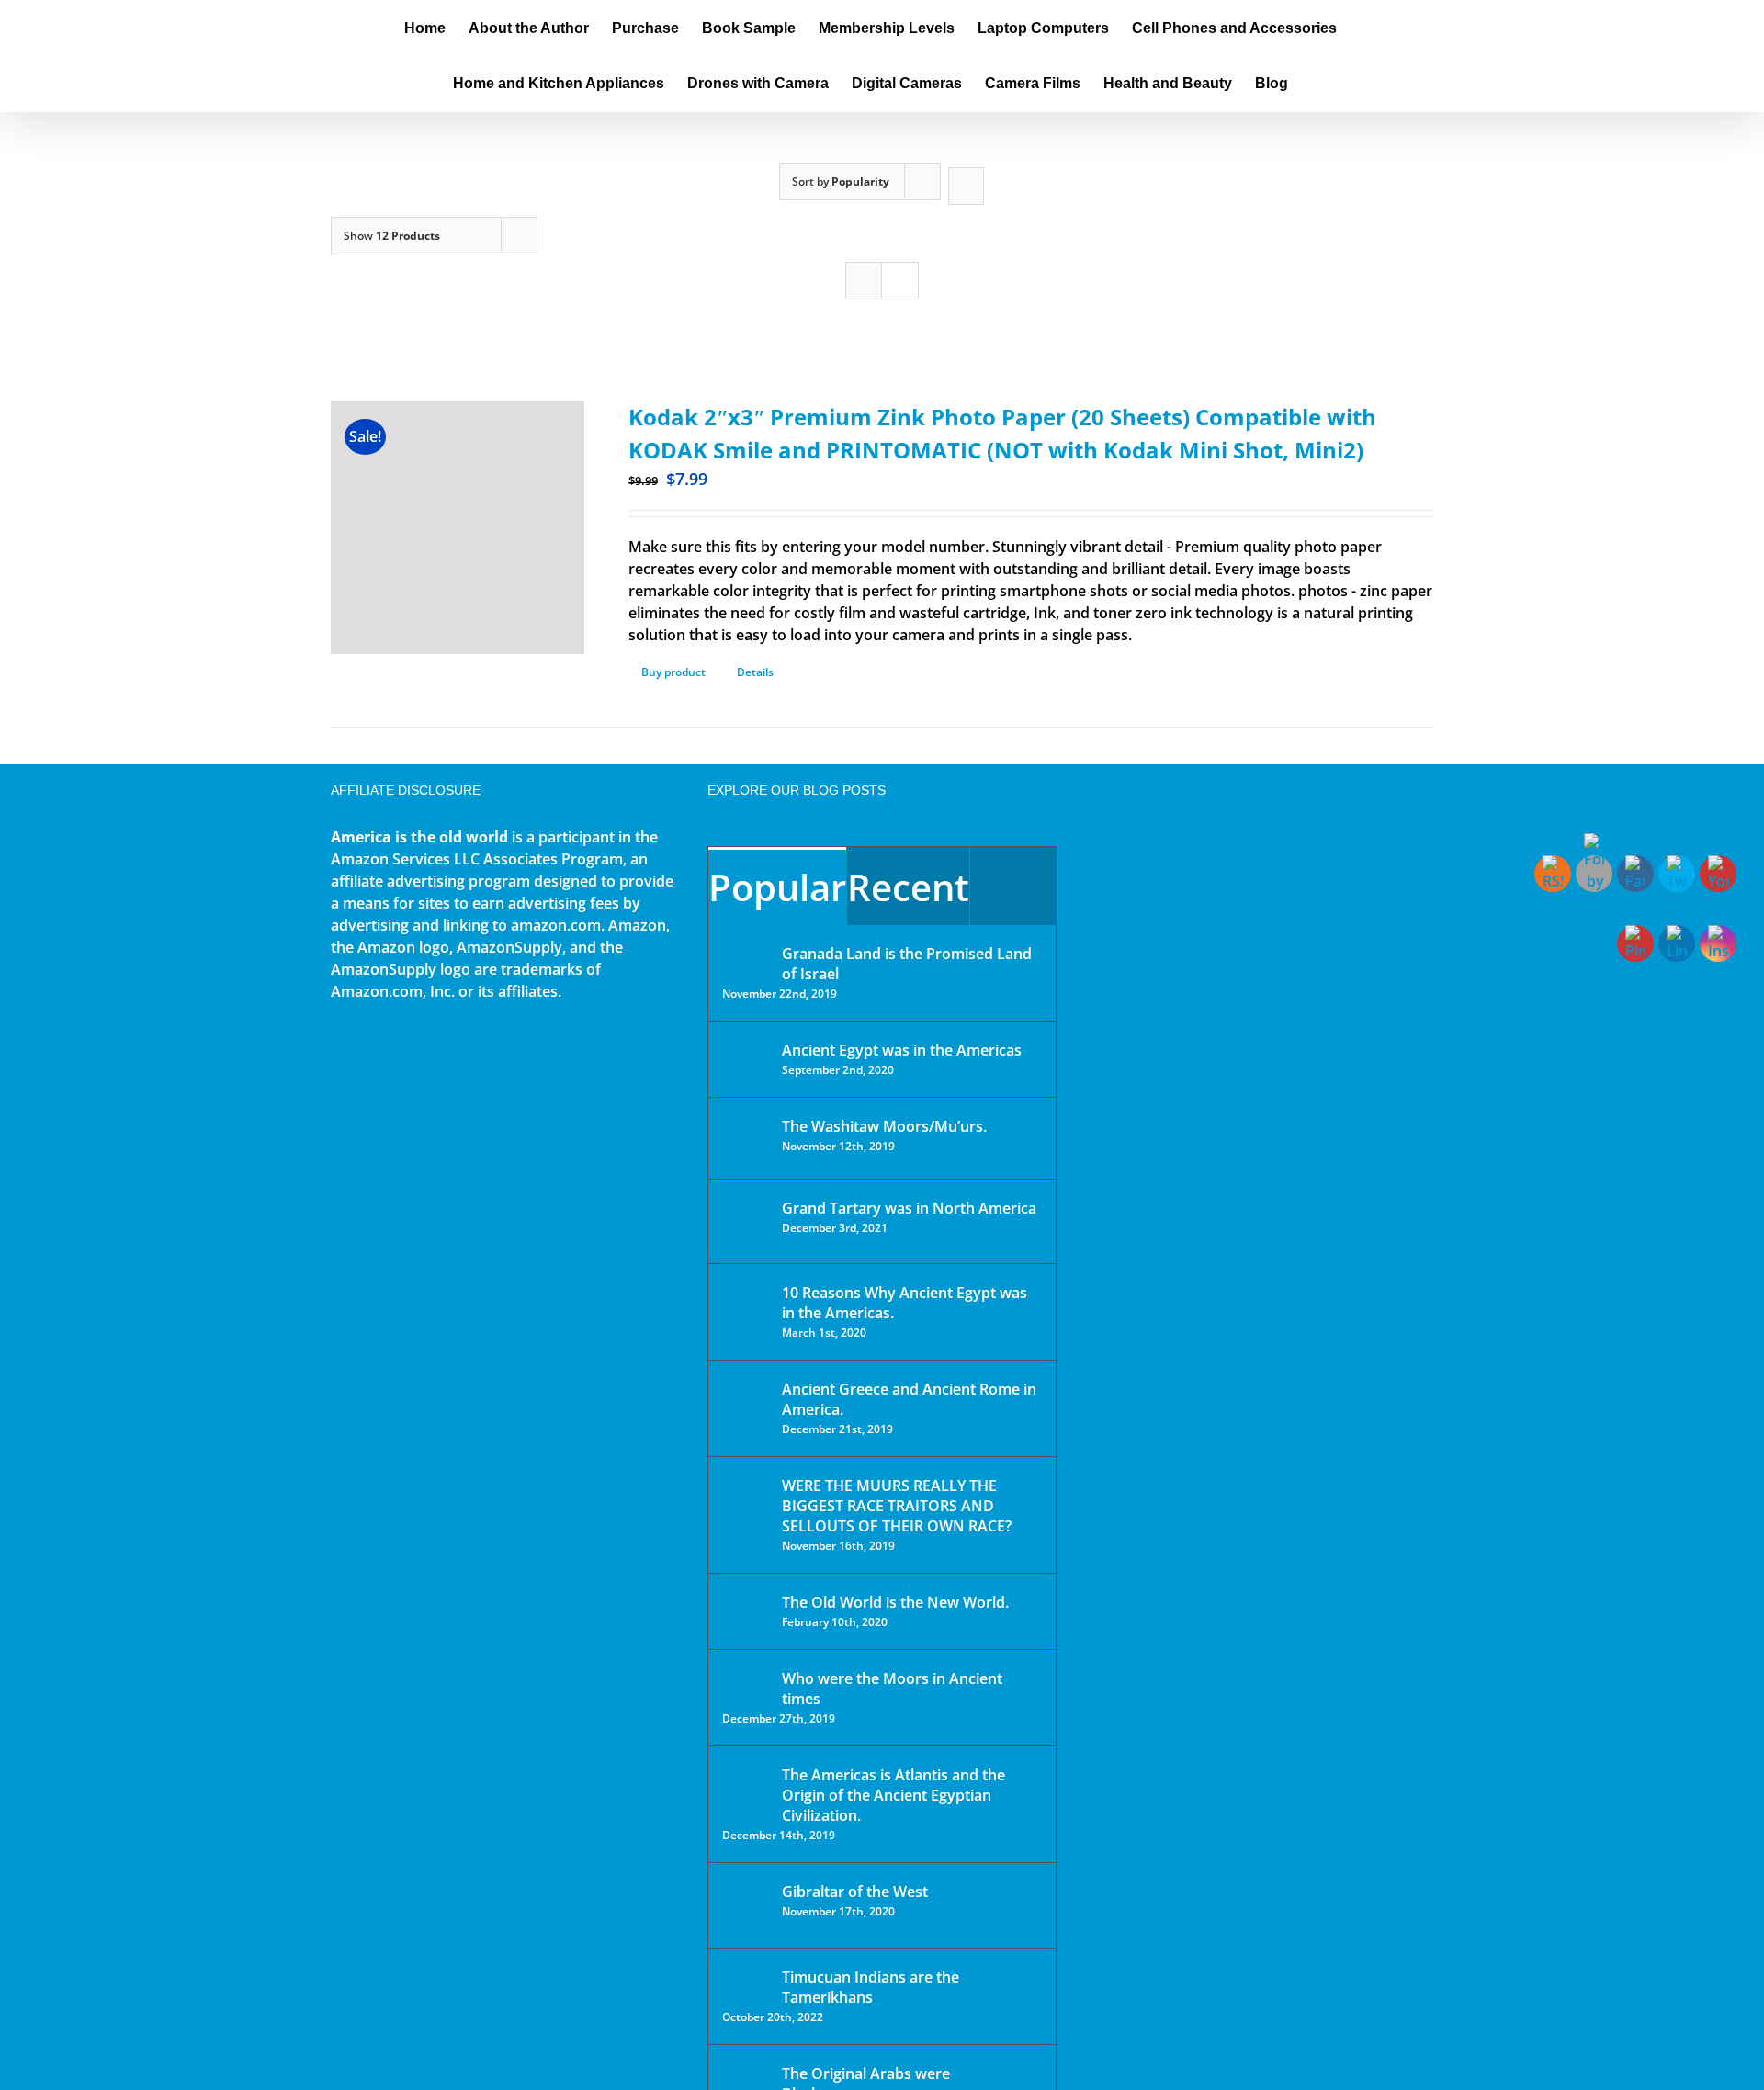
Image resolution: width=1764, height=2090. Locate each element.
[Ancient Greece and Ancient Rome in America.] (746, 1403)
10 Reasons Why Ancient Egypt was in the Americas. (905, 1303)
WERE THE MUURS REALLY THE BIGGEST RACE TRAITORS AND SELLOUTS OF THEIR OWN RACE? (897, 1506)
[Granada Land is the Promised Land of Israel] (746, 955)
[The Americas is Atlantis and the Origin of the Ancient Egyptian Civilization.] (746, 1789)
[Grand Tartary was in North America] (746, 1221)
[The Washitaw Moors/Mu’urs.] (746, 1138)
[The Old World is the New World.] (746, 1610)
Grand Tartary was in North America (909, 1208)
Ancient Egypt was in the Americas (902, 1050)
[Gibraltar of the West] (746, 1905)
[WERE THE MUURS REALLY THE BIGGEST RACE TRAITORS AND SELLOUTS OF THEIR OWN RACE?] (746, 1511)
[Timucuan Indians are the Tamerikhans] (746, 1982)
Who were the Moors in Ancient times (892, 1689)
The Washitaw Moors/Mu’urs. (884, 1126)
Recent (908, 887)
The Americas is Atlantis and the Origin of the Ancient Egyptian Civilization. (893, 1795)
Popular (777, 887)
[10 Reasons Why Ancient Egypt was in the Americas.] (746, 1311)
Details (755, 672)
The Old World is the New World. (895, 1602)
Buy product (673, 672)
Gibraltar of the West (855, 1892)
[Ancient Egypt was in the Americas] (746, 1053)
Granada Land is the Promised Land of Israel (907, 964)
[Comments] (1013, 886)
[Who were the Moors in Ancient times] (746, 1680)
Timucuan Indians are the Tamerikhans (871, 1987)
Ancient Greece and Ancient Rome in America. (909, 1399)
